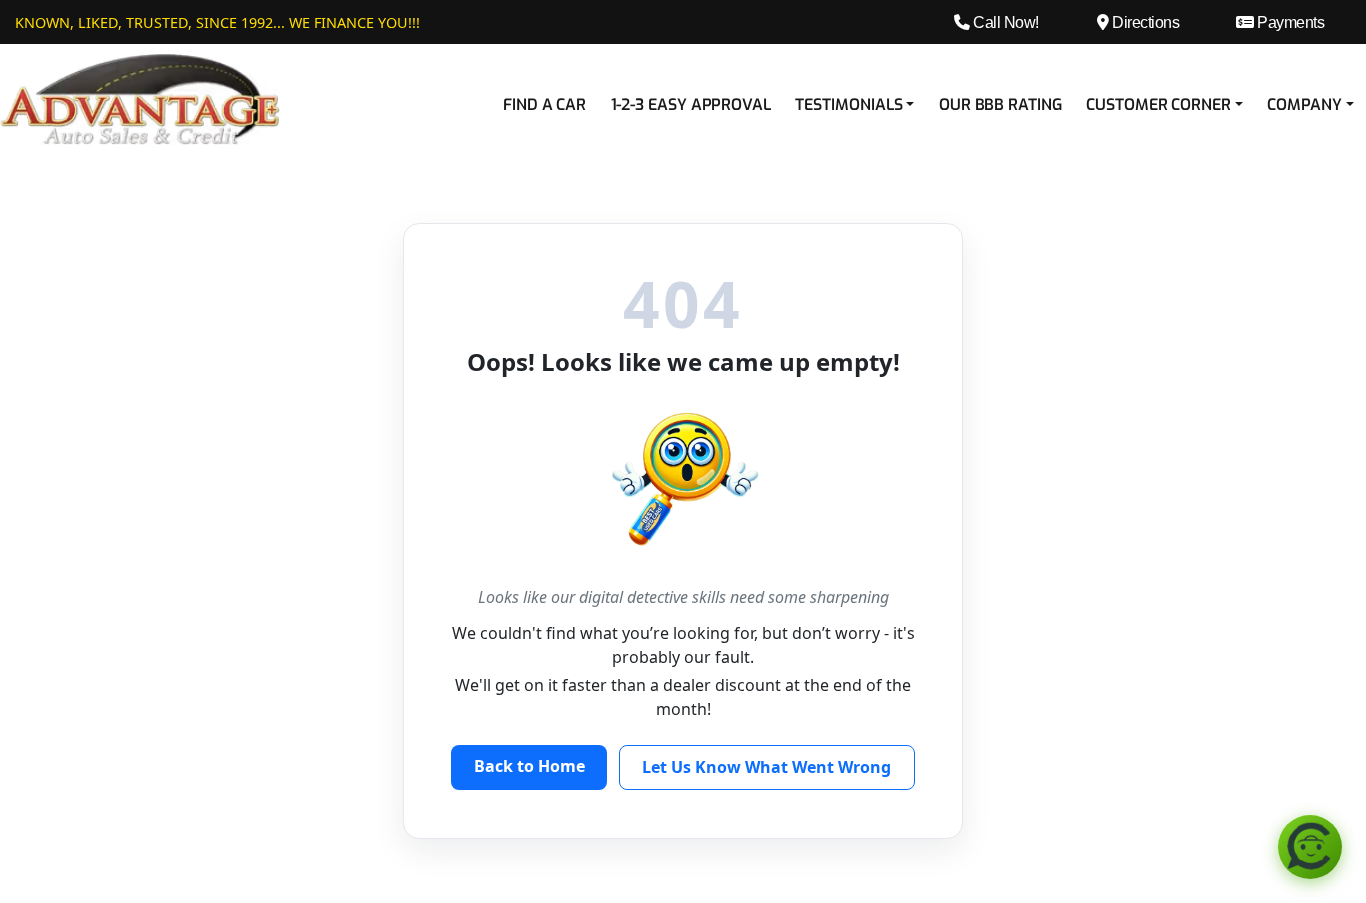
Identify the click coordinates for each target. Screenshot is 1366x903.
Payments (1288, 22)
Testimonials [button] (848, 104)
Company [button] (1304, 104)
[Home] (140, 98)
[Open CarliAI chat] (1310, 847)
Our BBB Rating (1000, 104)
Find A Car (544, 104)
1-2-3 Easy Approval (691, 104)
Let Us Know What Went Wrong (766, 767)
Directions (1144, 22)
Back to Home (529, 766)
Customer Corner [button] (1158, 104)
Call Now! (1004, 22)
